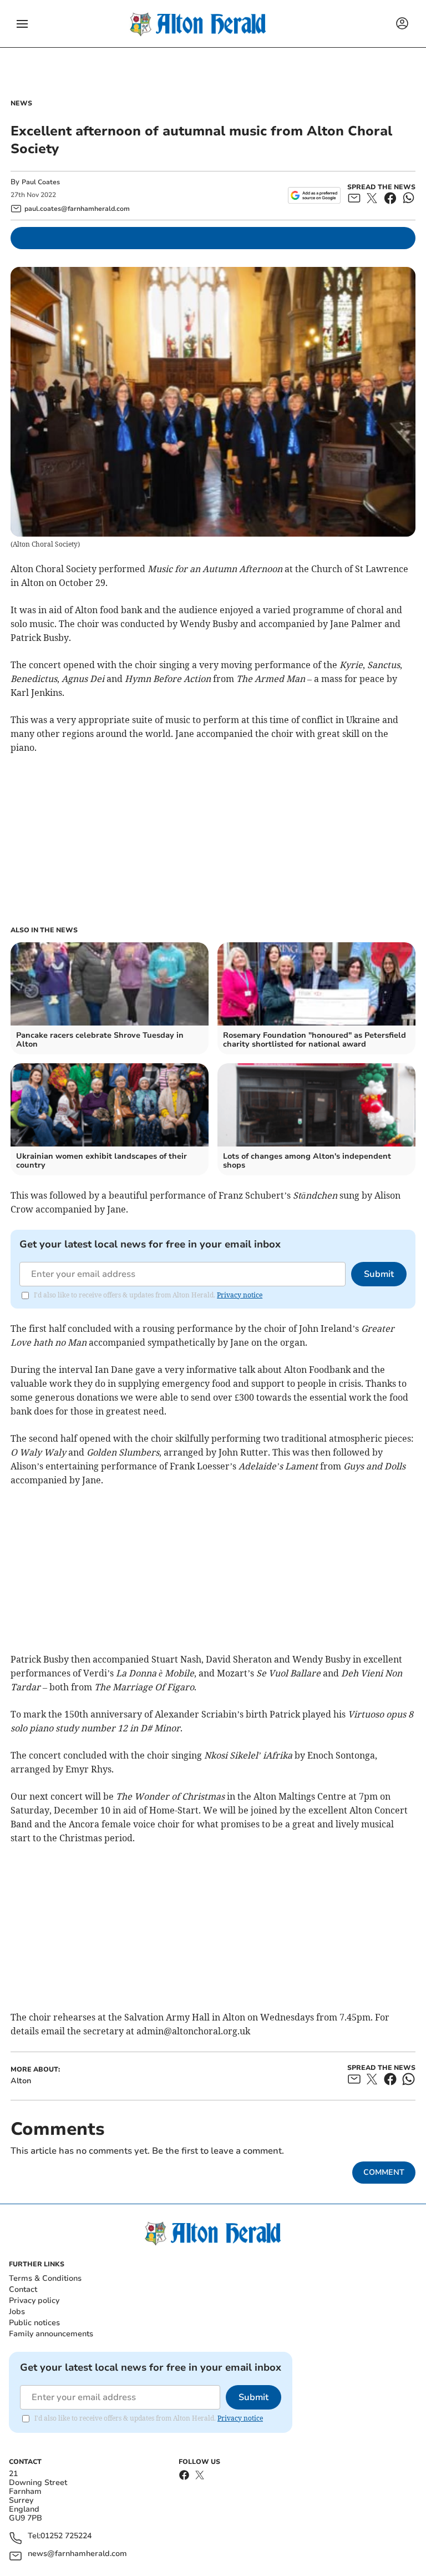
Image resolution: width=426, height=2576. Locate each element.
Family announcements (51, 2334)
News (21, 103)
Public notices (34, 2323)
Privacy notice (240, 1295)
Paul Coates (41, 182)
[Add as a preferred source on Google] (314, 195)
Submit (379, 1274)
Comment (384, 2172)
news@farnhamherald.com (77, 2554)
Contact (23, 2289)
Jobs (17, 2312)
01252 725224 (66, 2536)
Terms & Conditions (45, 2278)
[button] (22, 24)
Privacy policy (34, 2300)
